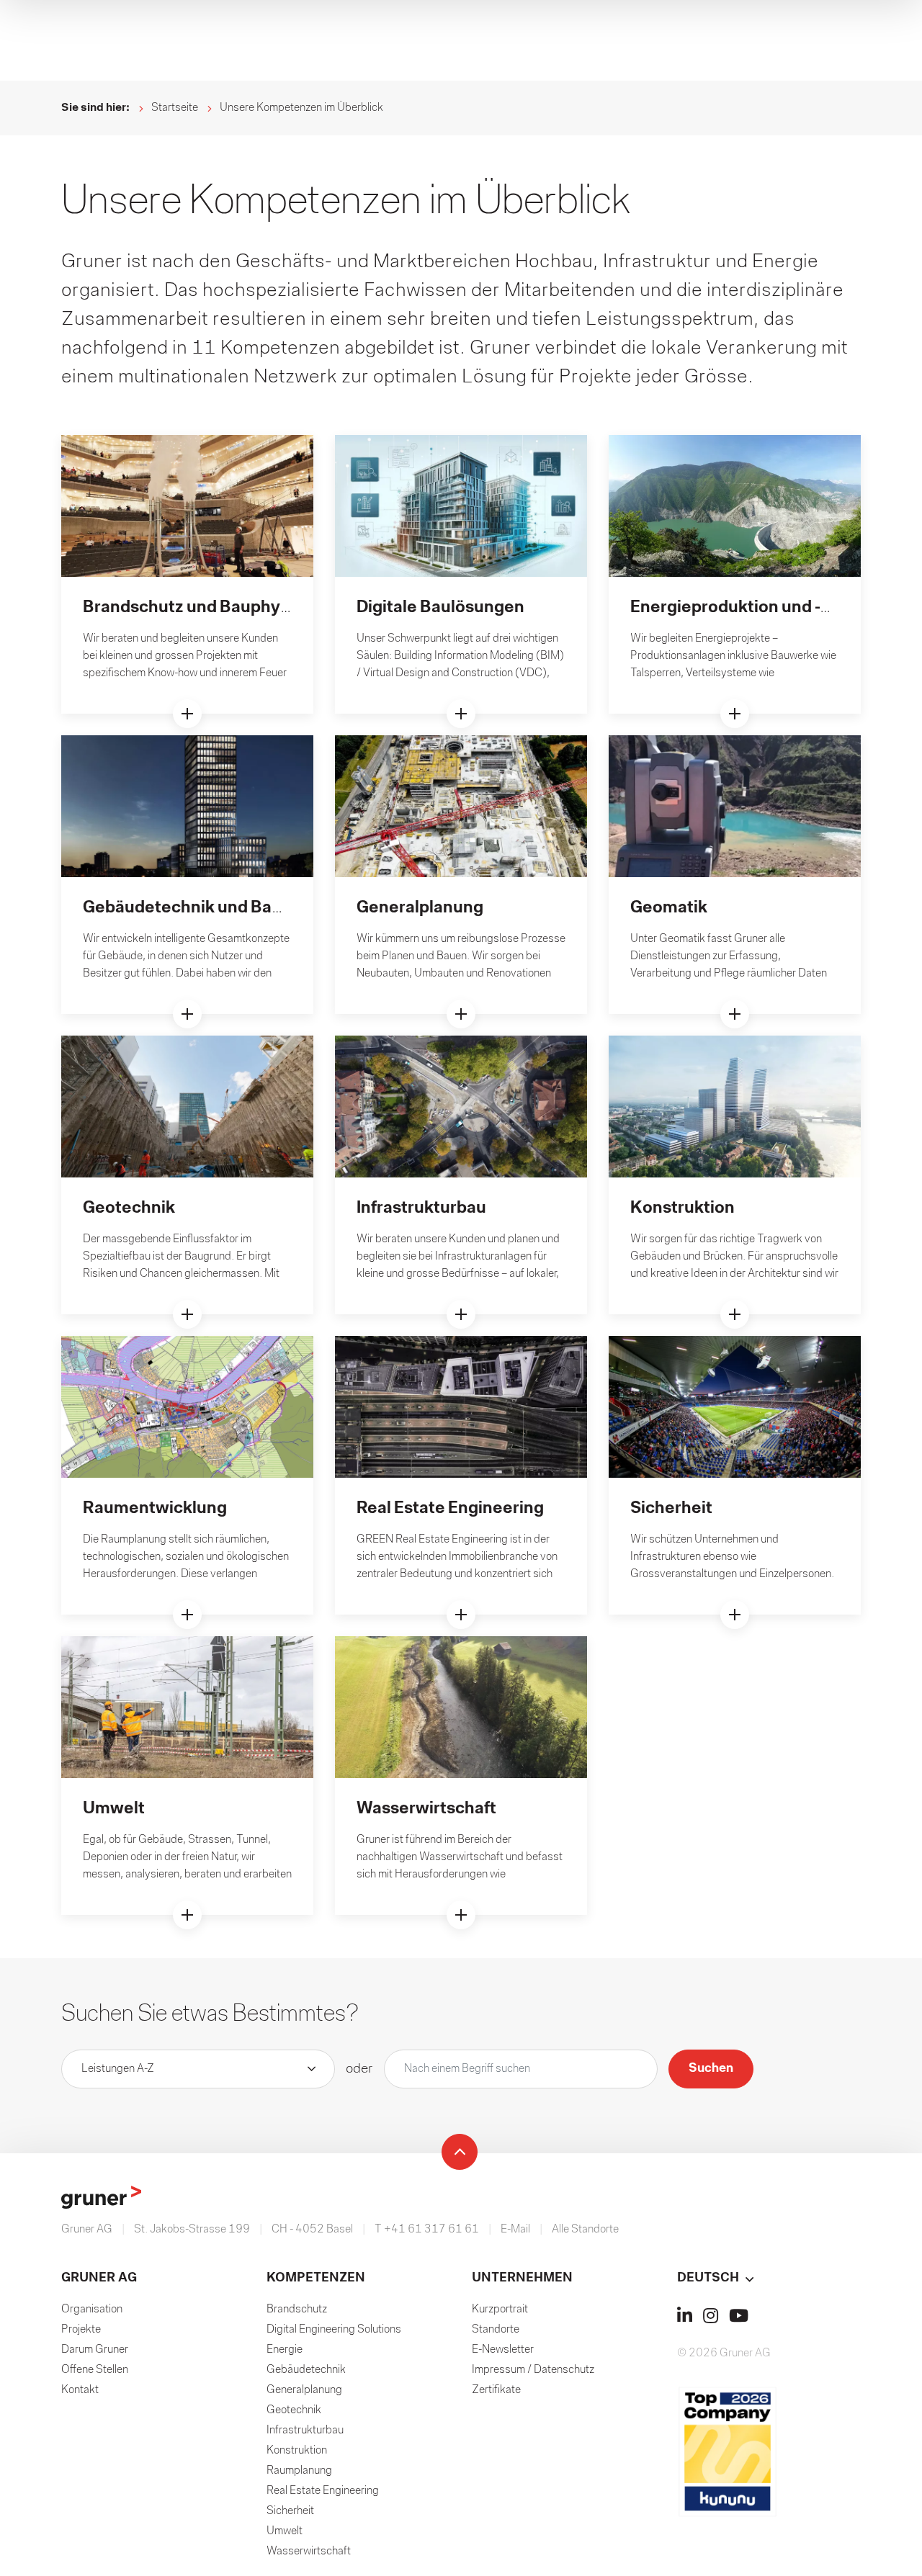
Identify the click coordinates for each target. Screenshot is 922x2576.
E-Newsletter (503, 2350)
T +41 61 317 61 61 (427, 2230)
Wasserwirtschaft (309, 2552)
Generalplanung (304, 2390)
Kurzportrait (500, 2310)
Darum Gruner (95, 2350)
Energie (285, 2350)
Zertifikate (496, 2390)
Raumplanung (299, 2471)
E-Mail (515, 2230)
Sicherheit (290, 2511)
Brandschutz (297, 2310)
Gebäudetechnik (306, 2370)
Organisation (92, 2310)
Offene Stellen (95, 2370)
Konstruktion (297, 2451)
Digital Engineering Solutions (334, 2330)
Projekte (81, 2330)
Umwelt (285, 2531)
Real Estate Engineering (323, 2491)
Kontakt (80, 2390)
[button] (769, 2279)
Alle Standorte (585, 2230)
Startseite (175, 108)
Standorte (496, 2330)
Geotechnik (294, 2410)
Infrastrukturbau (305, 2431)
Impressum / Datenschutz (533, 2370)
